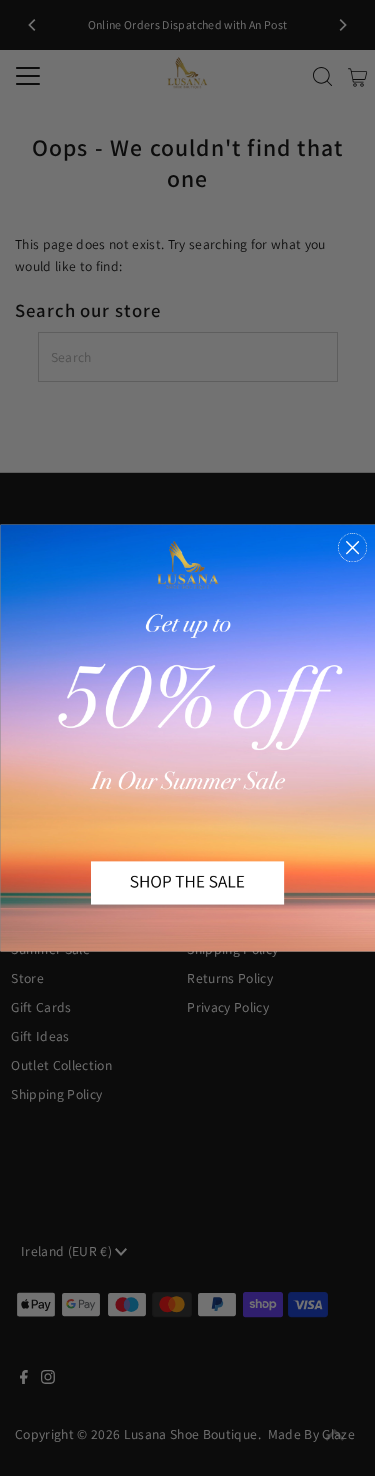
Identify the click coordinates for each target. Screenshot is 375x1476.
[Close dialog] (352, 547)
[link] (187, 738)
